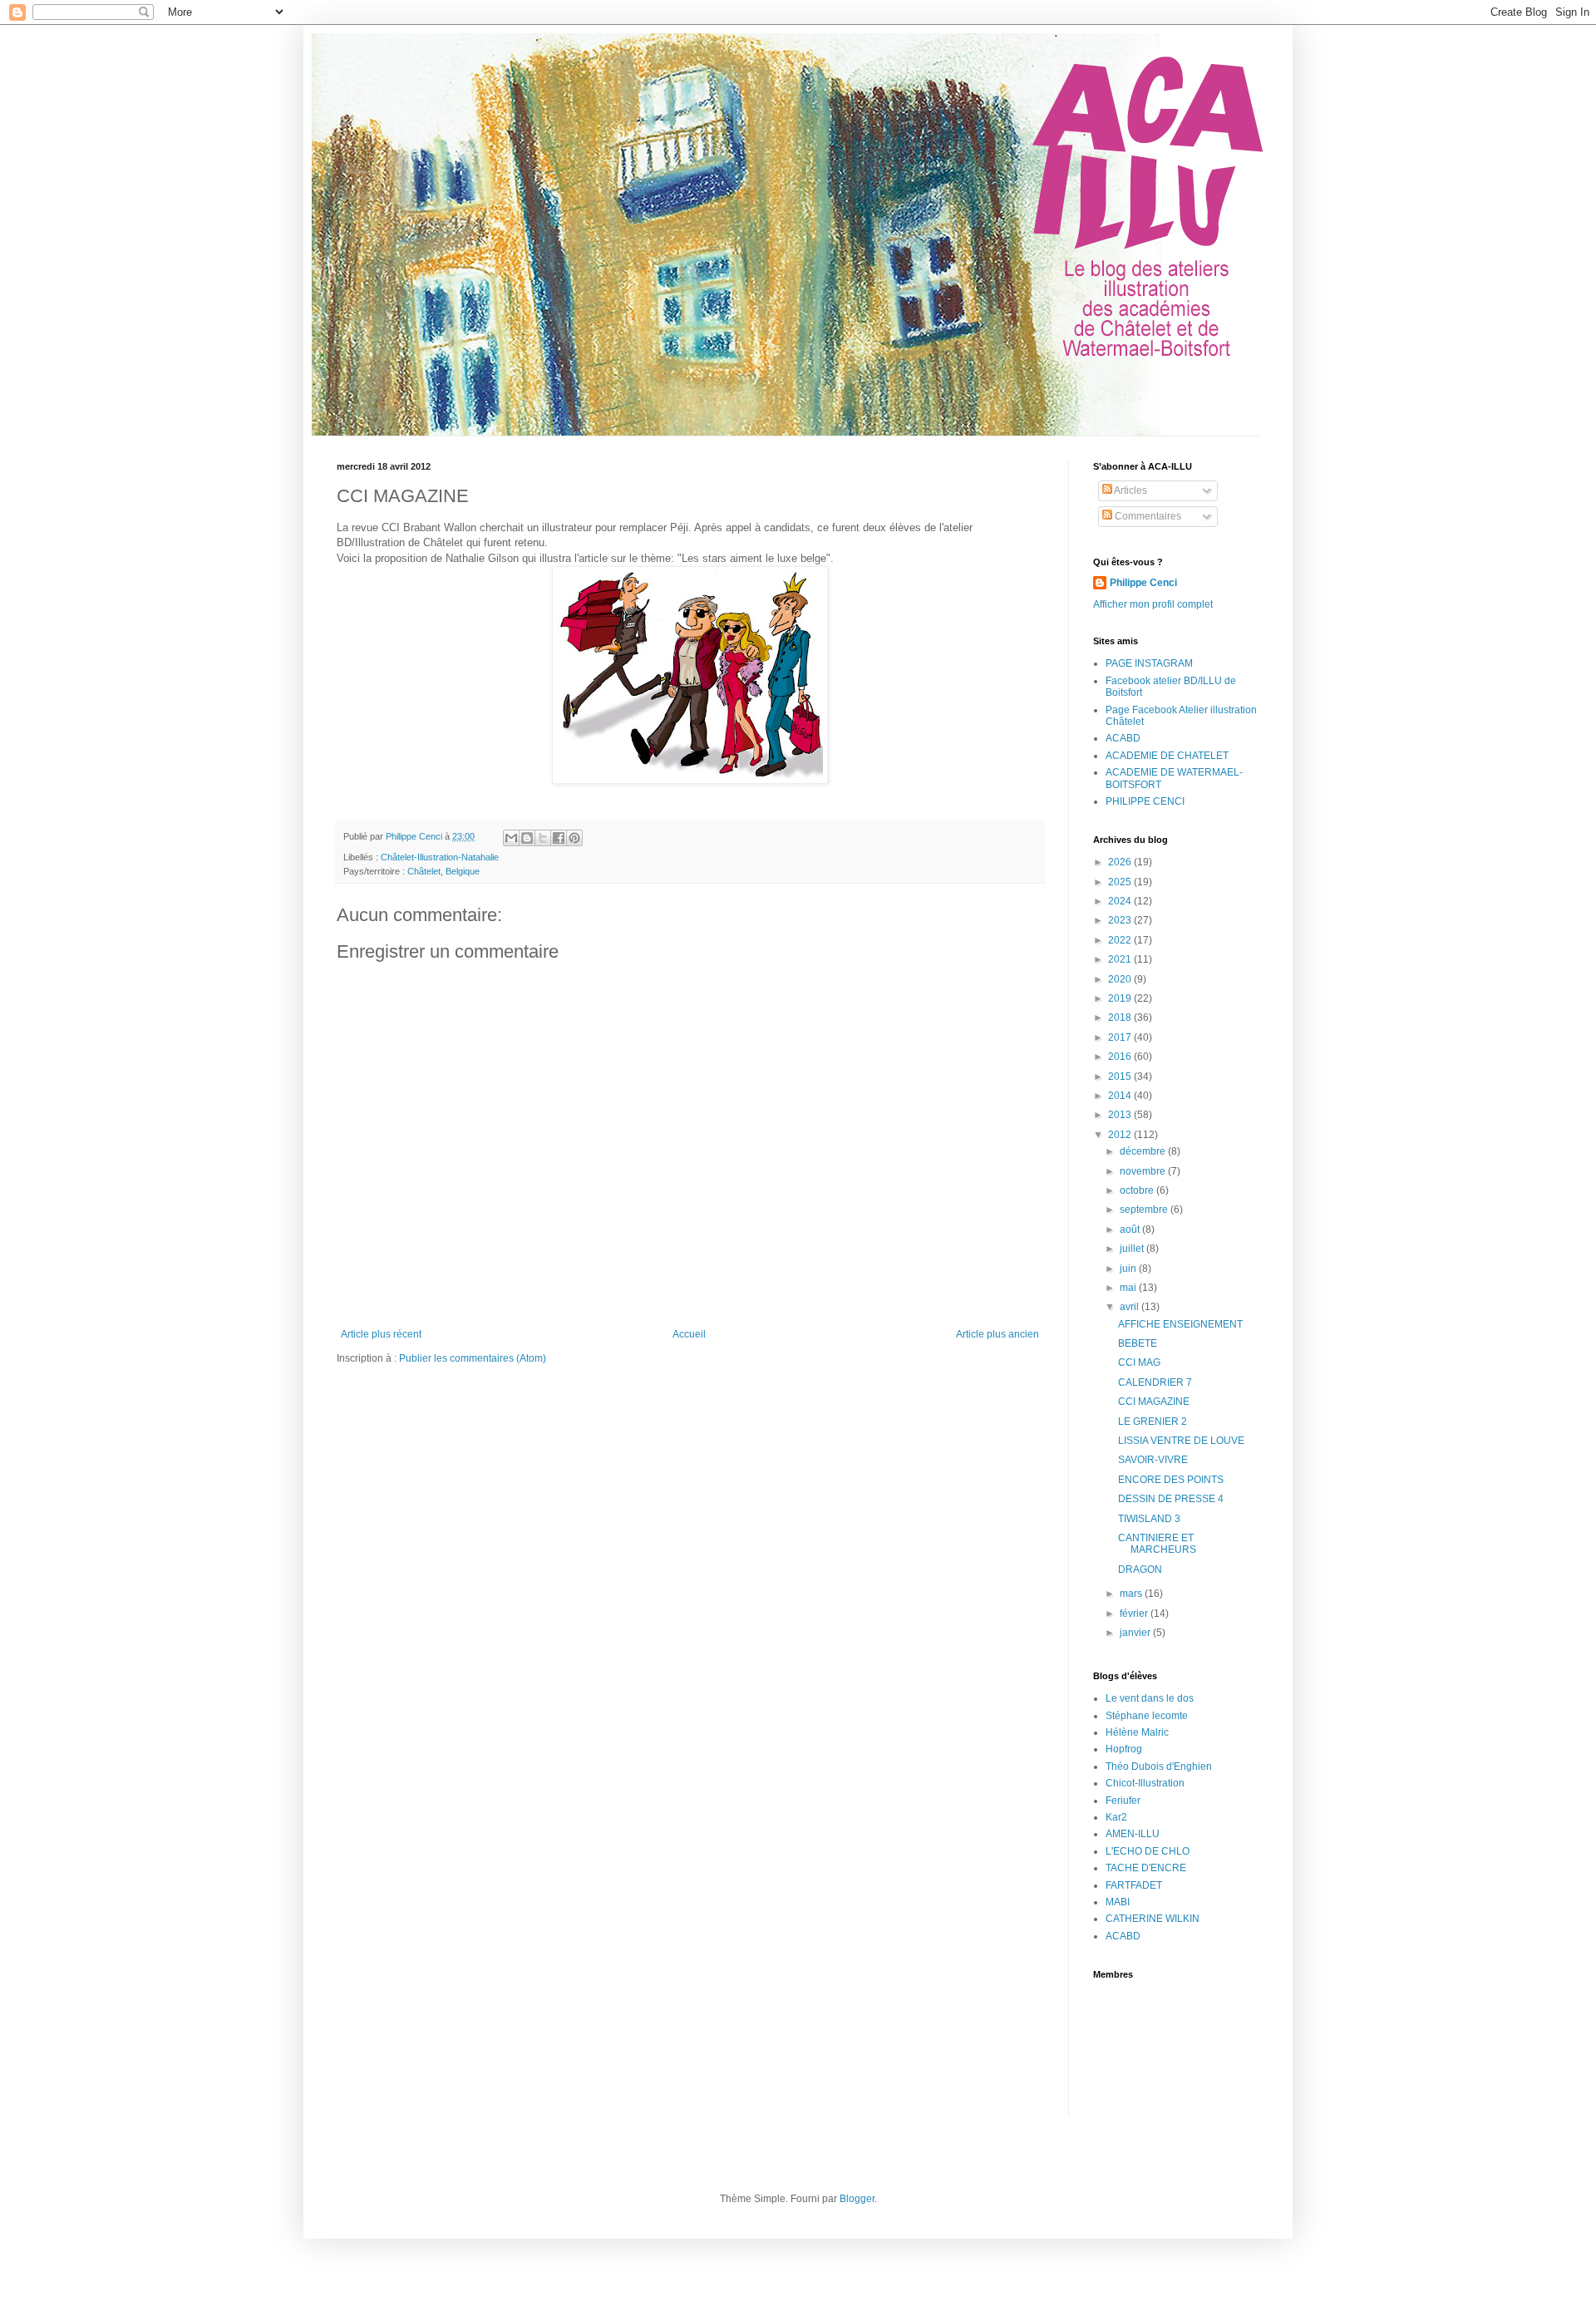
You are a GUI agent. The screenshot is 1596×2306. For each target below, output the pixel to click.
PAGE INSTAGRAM (1149, 663)
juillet (1133, 1249)
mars (1132, 1594)
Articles (1130, 490)
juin (1129, 1269)
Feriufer (1123, 1801)
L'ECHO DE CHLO (1148, 1851)
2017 (1121, 1037)
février (1135, 1614)
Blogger (857, 2199)
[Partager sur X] (543, 838)
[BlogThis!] (527, 838)
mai (1129, 1288)
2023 (1121, 920)
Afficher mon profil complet (1153, 604)
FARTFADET (1134, 1885)
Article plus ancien (997, 1334)
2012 (1121, 1135)
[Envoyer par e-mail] (511, 838)
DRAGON (1140, 1569)
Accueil (689, 1334)
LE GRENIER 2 (1153, 1422)
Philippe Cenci (1143, 583)
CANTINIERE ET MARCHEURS (1157, 1544)
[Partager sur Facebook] (559, 838)
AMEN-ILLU (1133, 1834)
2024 (1121, 901)
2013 (1121, 1115)
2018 (1121, 1017)
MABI (1118, 1902)
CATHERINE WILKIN (1153, 1919)
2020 (1121, 979)
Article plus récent (381, 1334)
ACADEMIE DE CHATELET (1167, 756)
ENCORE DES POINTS (1171, 1480)
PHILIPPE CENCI (1145, 801)
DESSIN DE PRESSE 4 (1171, 1499)
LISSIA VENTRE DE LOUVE (1181, 1441)
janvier (1136, 1633)
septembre (1145, 1210)
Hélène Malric (1137, 1732)
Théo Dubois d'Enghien (1159, 1766)
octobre (1138, 1190)
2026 (1121, 862)
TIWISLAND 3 (1149, 1519)
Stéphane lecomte (1147, 1716)
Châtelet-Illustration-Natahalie (440, 857)
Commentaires (1147, 516)
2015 (1121, 1077)
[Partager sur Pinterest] (574, 838)
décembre (1144, 1151)
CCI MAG (1139, 1362)
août (1131, 1229)
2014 (1121, 1096)
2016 (1121, 1057)
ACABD (1123, 738)
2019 (1121, 998)
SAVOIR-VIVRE (1153, 1460)
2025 (1121, 882)
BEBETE (1138, 1343)
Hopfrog (1124, 1749)
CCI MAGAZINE (1154, 1402)
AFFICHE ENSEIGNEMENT (1180, 1324)
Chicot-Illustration (1145, 1783)
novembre (1144, 1171)
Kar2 (1116, 1817)
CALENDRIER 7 (1155, 1382)
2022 (1121, 940)
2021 (1121, 959)
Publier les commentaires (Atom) (473, 1358)
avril (1130, 1307)
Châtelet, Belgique (443, 871)
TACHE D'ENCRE (1146, 1868)
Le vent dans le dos (1150, 1698)
